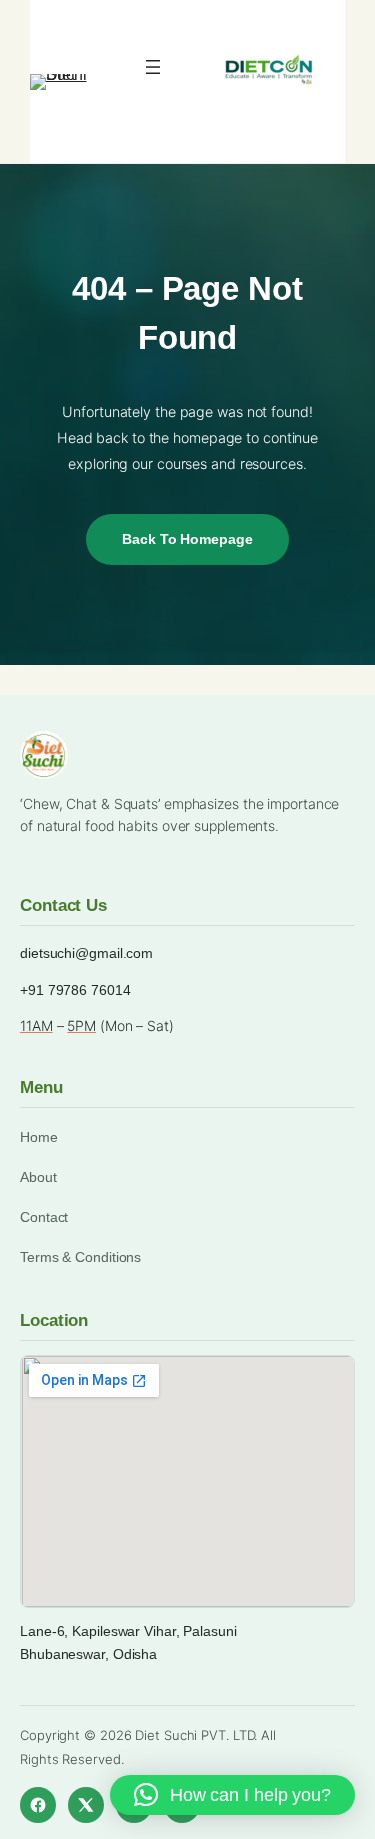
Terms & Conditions (80, 1257)
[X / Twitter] (86, 1805)
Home (39, 1137)
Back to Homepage (187, 539)
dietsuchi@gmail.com (86, 953)
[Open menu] (153, 67)
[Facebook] (38, 1805)
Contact (44, 1217)
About (38, 1177)
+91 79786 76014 (75, 990)
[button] (232, 1795)
